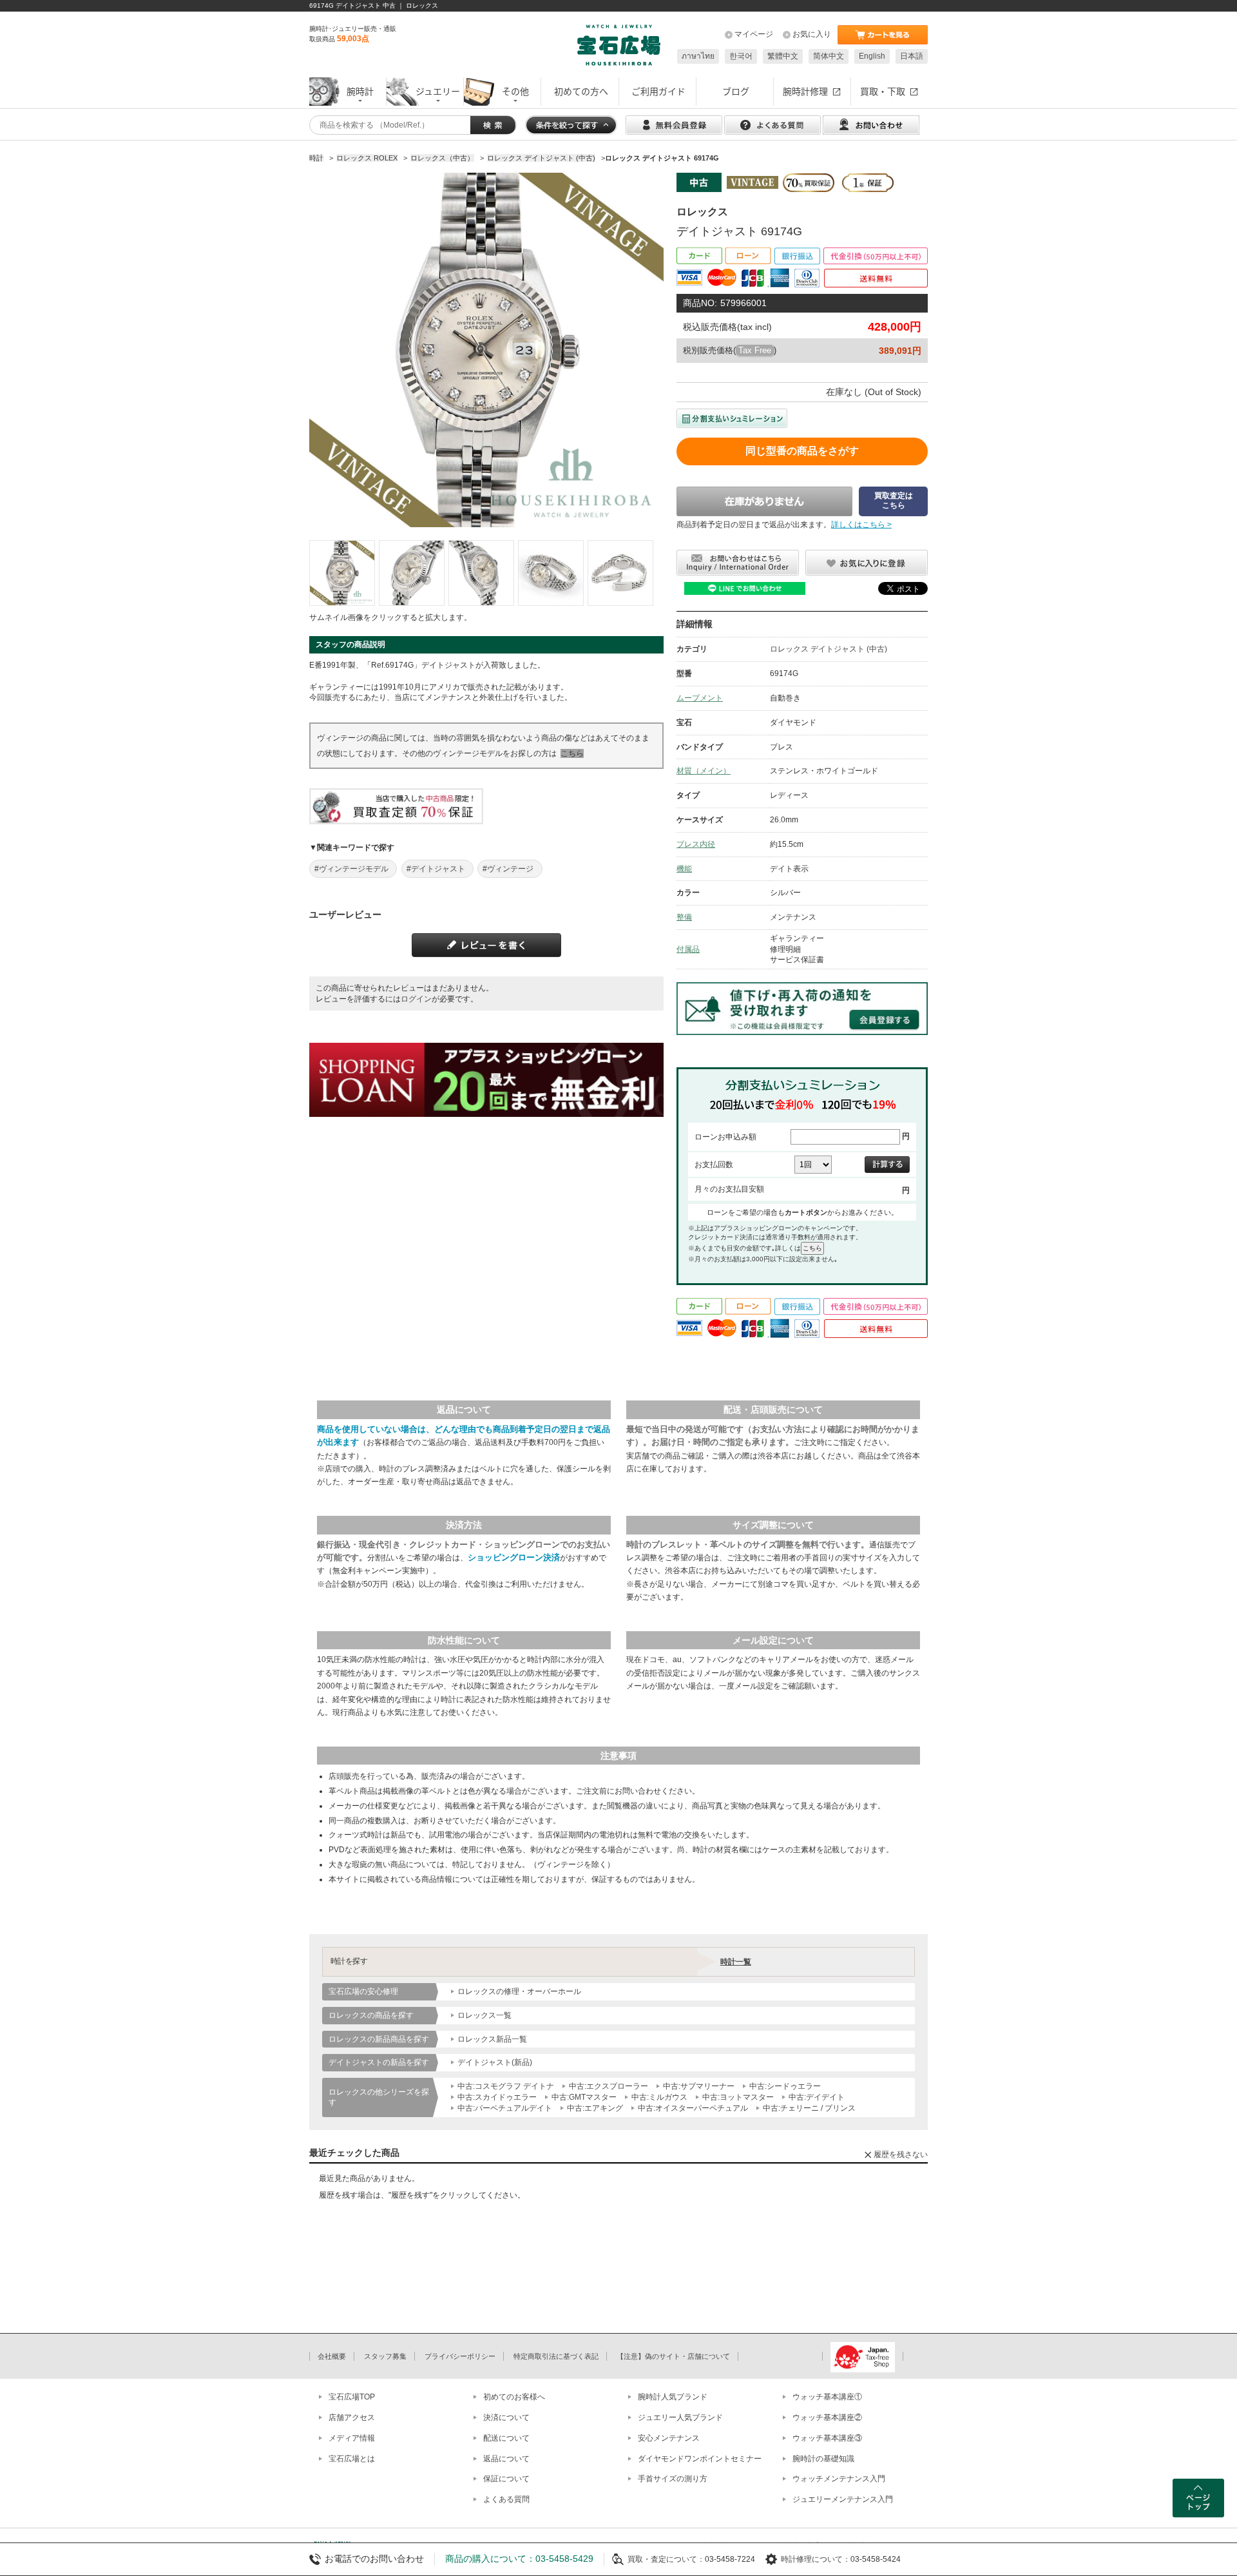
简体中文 (829, 56)
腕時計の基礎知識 (823, 2459)
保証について (506, 2479)
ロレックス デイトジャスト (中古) (829, 649)
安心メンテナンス (669, 2438)
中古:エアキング (595, 2108)
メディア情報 (352, 2438)
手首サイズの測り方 (673, 2479)
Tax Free (755, 350)
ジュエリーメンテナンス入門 (843, 2499)
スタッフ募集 (385, 2356)
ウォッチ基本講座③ (827, 2438)
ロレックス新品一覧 (492, 2039)
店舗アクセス (352, 2417)
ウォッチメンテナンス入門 (839, 2479)
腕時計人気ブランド (673, 2397)
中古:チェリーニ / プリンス (809, 2108)
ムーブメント (700, 698)
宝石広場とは (352, 2459)
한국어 (741, 56)
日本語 (912, 56)
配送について (506, 2438)
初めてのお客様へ (514, 2397)
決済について (506, 2417)
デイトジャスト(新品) (495, 2062)
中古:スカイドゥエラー (497, 2097)
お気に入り (812, 34)
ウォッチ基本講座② (827, 2417)
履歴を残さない (901, 2155)
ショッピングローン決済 (514, 1557)
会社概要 (332, 2356)
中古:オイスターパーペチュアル (693, 2108)
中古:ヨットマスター (738, 2097)
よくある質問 (506, 2499)
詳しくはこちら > (861, 525)
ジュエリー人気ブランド (680, 2417)
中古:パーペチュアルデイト (505, 2108)
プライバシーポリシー (460, 2356)
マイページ (754, 34)
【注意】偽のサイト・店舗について (673, 2356)
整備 (684, 917)
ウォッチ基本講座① (827, 2397)
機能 (684, 869)
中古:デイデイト (817, 2097)
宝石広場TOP (352, 2397)
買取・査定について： (666, 2559)
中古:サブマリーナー (699, 2086)
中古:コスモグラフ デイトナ (506, 2086)
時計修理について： (816, 2559)
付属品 (688, 949)
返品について (506, 2459)
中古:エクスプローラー (609, 2086)
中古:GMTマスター (584, 2097)
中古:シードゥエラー (785, 2086)
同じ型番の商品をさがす (802, 451)
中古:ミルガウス (659, 2097)
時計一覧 (736, 1962)
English (872, 56)
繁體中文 (783, 56)
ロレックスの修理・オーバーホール (519, 1991)
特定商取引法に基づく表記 (556, 2356)
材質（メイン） (704, 771)
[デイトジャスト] (342, 573)
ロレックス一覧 (484, 2015)
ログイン (416, 999)
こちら (572, 753)
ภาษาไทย (698, 56)
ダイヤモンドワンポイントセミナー (700, 2459)
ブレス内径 (696, 844)
